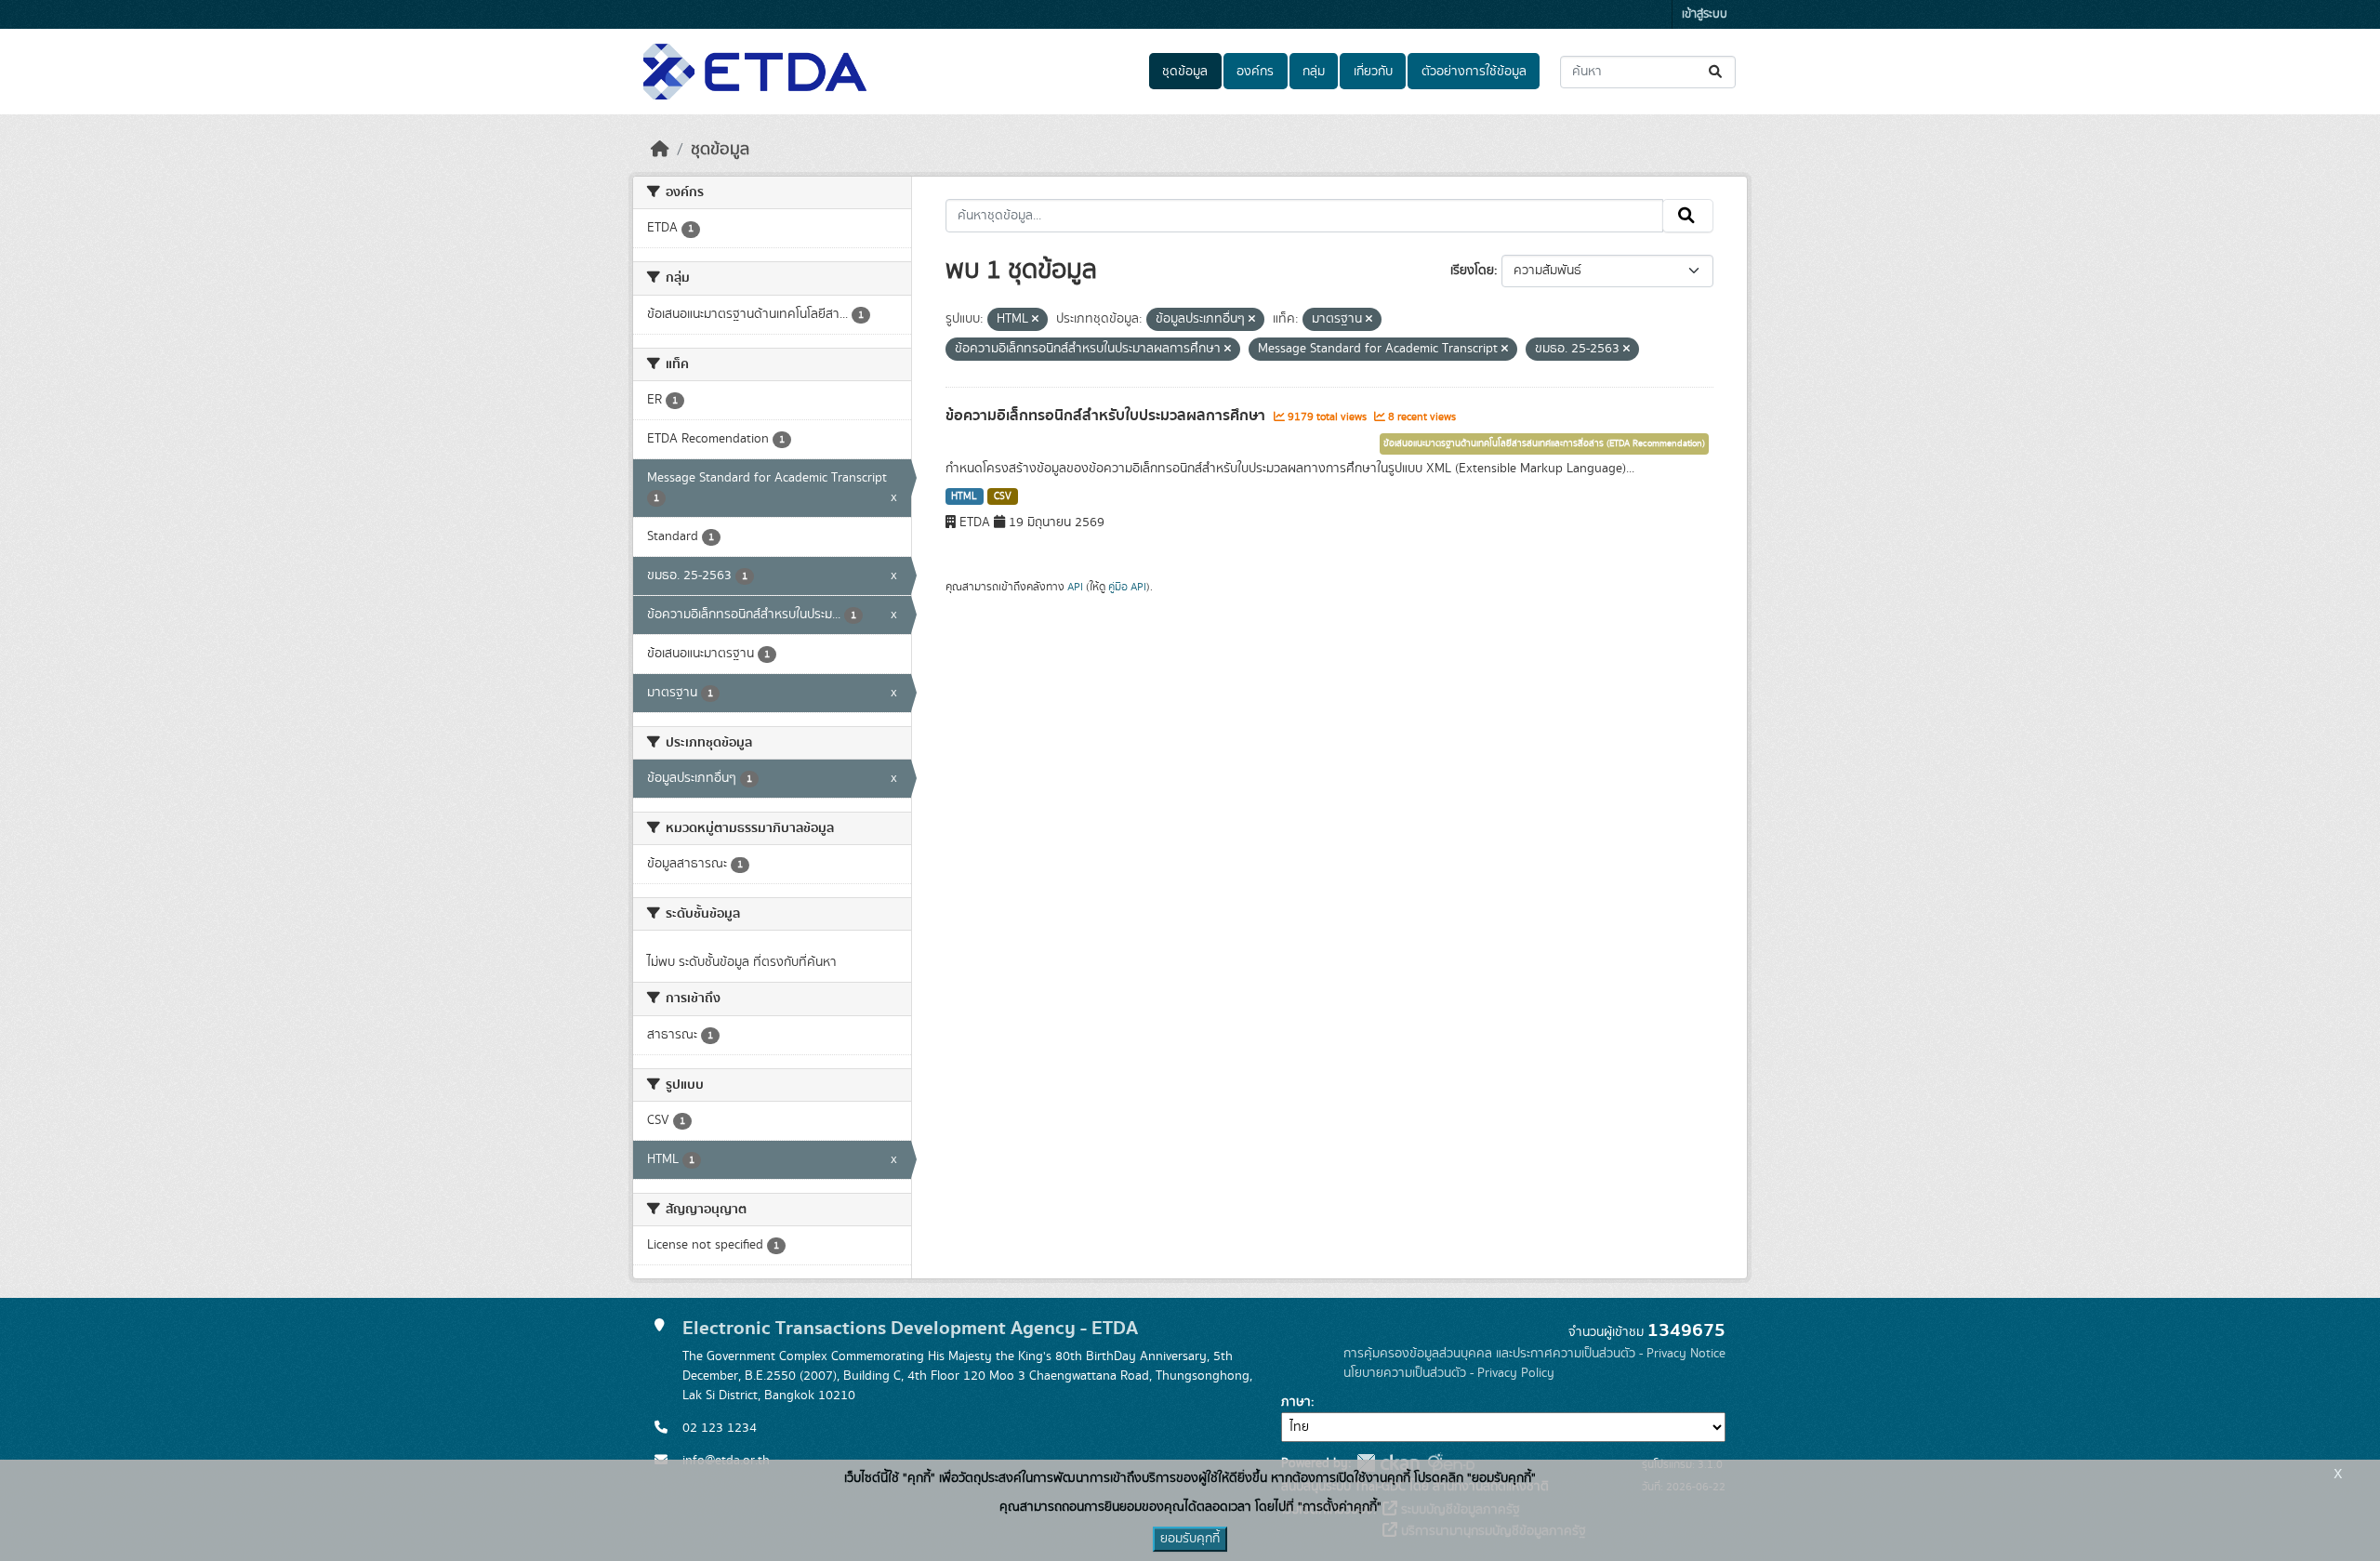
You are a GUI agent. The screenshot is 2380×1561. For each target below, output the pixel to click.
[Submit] (1717, 72)
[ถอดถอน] (1035, 320)
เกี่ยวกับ (1373, 72)
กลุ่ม (1314, 72)
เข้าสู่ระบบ (1705, 14)
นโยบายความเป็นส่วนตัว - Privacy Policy (1449, 1373)
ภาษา (1296, 1402)
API (1075, 587)
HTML (964, 496)
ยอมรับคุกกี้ (1190, 1539)
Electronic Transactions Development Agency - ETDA (910, 1328)
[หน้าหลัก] (660, 150)
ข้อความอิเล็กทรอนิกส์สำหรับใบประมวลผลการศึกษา (1107, 416)
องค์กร (1255, 72)
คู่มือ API (1127, 587)
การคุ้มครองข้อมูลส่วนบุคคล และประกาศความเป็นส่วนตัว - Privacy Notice (1534, 1354)
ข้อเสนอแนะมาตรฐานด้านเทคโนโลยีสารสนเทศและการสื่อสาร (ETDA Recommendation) (1544, 443)
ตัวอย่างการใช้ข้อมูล (1474, 72)
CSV (1003, 496)
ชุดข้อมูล (1185, 72)
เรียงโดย (1472, 271)
